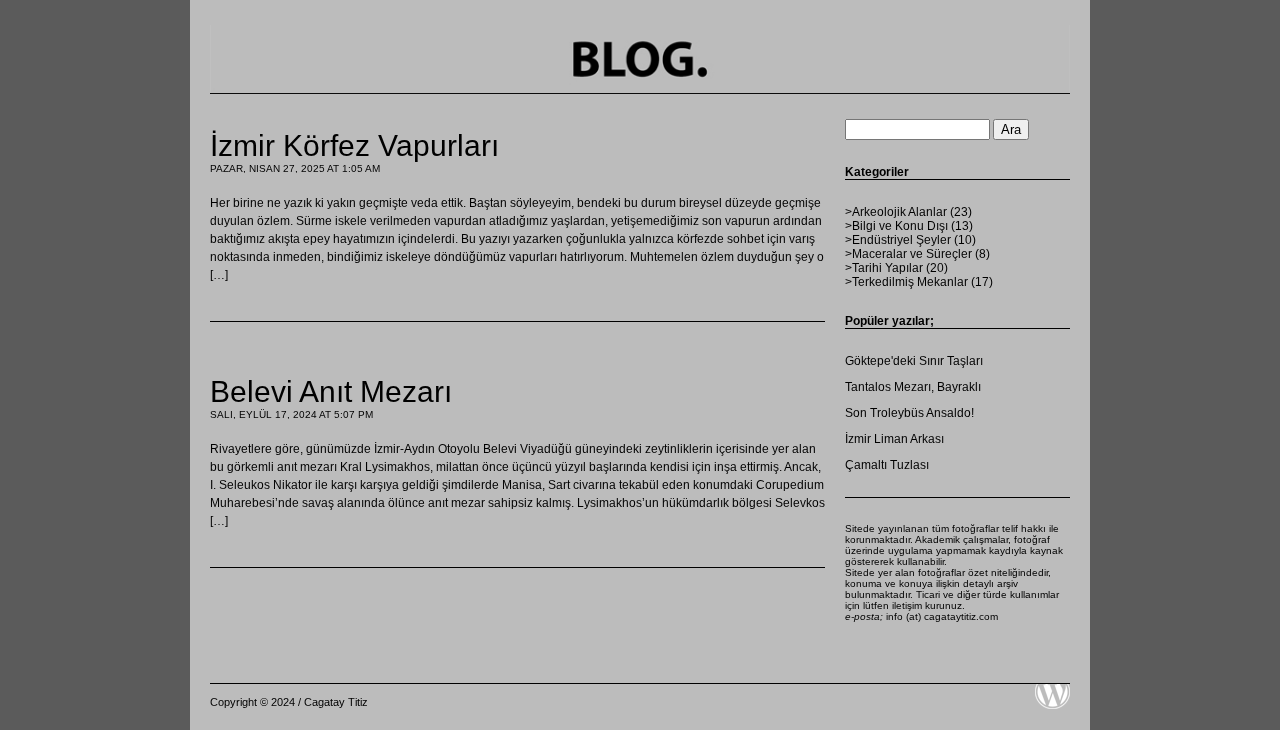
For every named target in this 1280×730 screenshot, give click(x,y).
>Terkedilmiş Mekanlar (906, 282)
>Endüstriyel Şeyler (898, 240)
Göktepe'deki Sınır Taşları (914, 361)
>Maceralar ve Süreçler (908, 254)
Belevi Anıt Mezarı (331, 391)
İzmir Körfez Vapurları (354, 145)
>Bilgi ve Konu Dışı (896, 226)
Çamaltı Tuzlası (887, 465)
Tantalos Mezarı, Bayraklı (913, 387)
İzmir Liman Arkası (894, 439)
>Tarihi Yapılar (884, 268)
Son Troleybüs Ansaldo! (909, 413)
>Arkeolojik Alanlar (896, 212)
